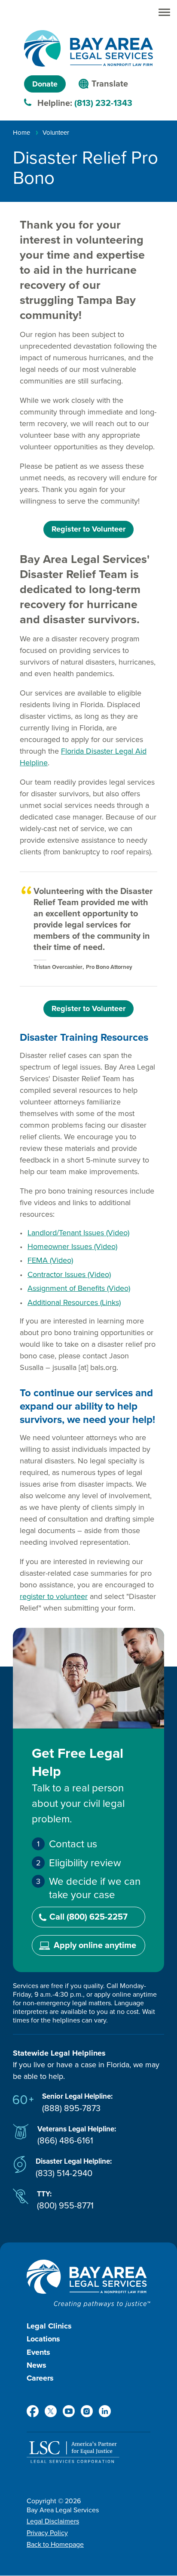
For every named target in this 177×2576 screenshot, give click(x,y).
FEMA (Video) (50, 1260)
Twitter (51, 2411)
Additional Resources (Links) (74, 1302)
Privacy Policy (47, 2533)
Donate (45, 84)
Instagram (87, 2411)
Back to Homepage (55, 2545)
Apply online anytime (95, 1945)
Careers (40, 2378)
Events (38, 2352)
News (37, 2365)
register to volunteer (54, 1596)
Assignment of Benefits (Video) (79, 1288)
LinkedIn (105, 2411)
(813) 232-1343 (103, 103)
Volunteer (56, 133)
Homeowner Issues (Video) (72, 1246)
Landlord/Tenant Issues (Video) (78, 1233)
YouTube (69, 2411)
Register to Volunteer (88, 529)
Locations (43, 2339)
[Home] (88, 48)
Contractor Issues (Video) (69, 1274)
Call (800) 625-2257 (88, 1917)
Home (21, 133)
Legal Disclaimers (53, 2521)
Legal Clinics (49, 2326)
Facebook (33, 2411)
